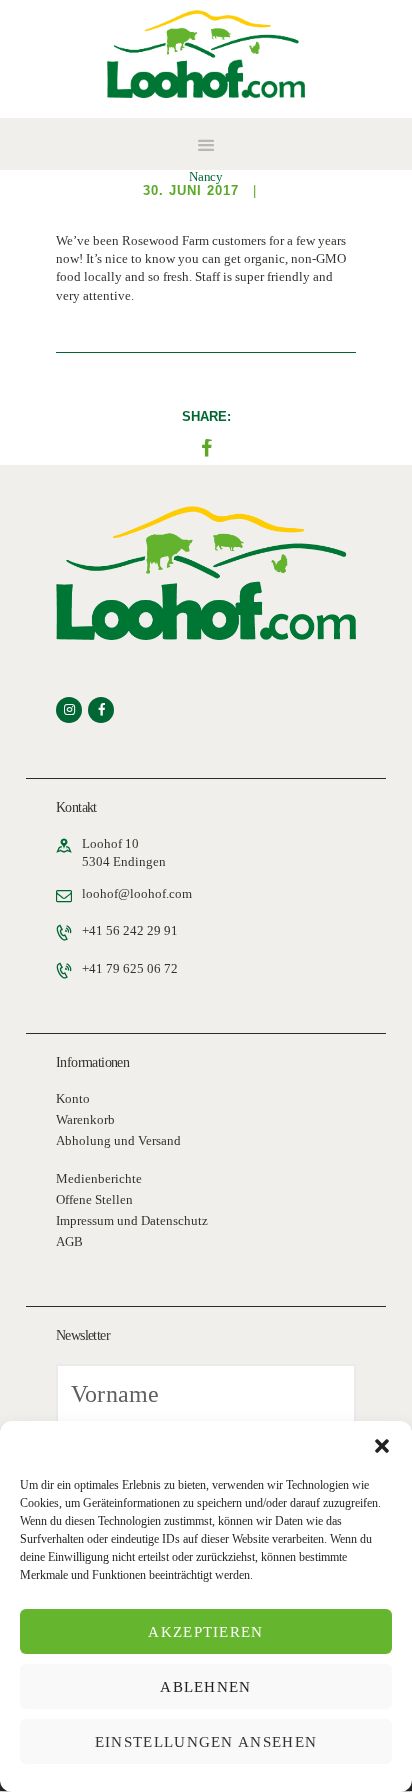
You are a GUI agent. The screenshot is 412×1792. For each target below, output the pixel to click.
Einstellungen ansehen (206, 1742)
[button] (382, 1446)
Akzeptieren (205, 1632)
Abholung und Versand (118, 1140)
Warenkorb (85, 1119)
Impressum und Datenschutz (132, 1220)
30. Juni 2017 (191, 190)
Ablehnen (205, 1687)
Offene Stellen (94, 1199)
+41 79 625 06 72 (130, 968)
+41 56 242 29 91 (130, 930)
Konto (73, 1098)
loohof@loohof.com (137, 893)
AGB (69, 1241)
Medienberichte (99, 1178)
